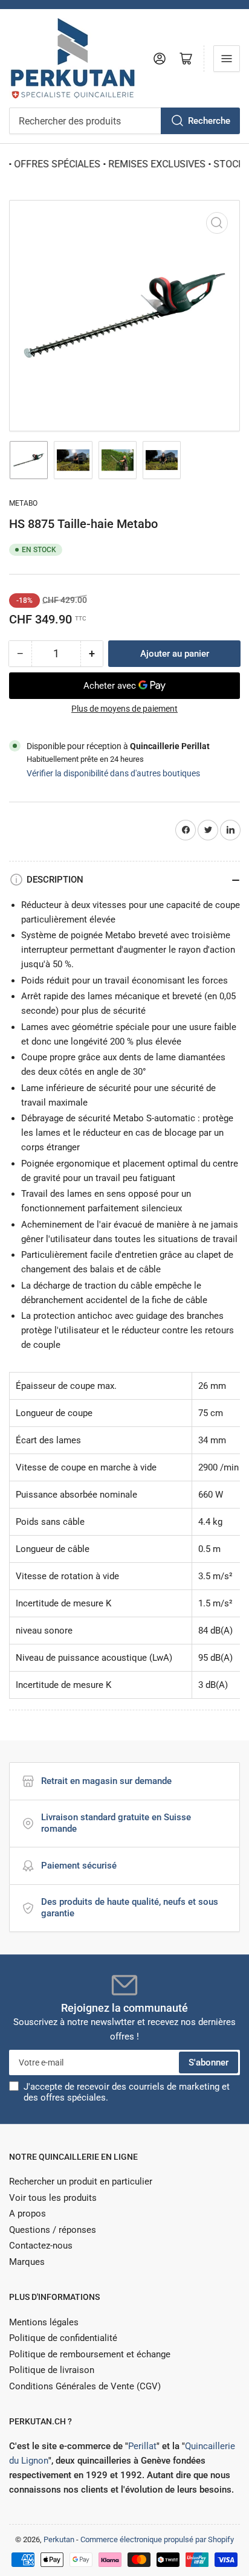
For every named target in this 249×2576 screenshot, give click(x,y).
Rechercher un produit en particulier (81, 2182)
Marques (27, 2262)
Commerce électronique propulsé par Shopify (157, 2539)
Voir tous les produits (53, 2198)
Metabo (23, 503)
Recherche (209, 121)
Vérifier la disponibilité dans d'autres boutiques (113, 773)
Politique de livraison (52, 2370)
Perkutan (59, 2539)
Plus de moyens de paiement (124, 709)
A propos (27, 2214)
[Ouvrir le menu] (227, 59)
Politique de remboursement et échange (90, 2354)
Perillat (142, 2446)
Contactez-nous (41, 2246)
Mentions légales (44, 2322)
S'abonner (209, 2062)
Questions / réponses (53, 2230)
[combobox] (124, 121)
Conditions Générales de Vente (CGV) (85, 2386)
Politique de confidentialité (63, 2338)
